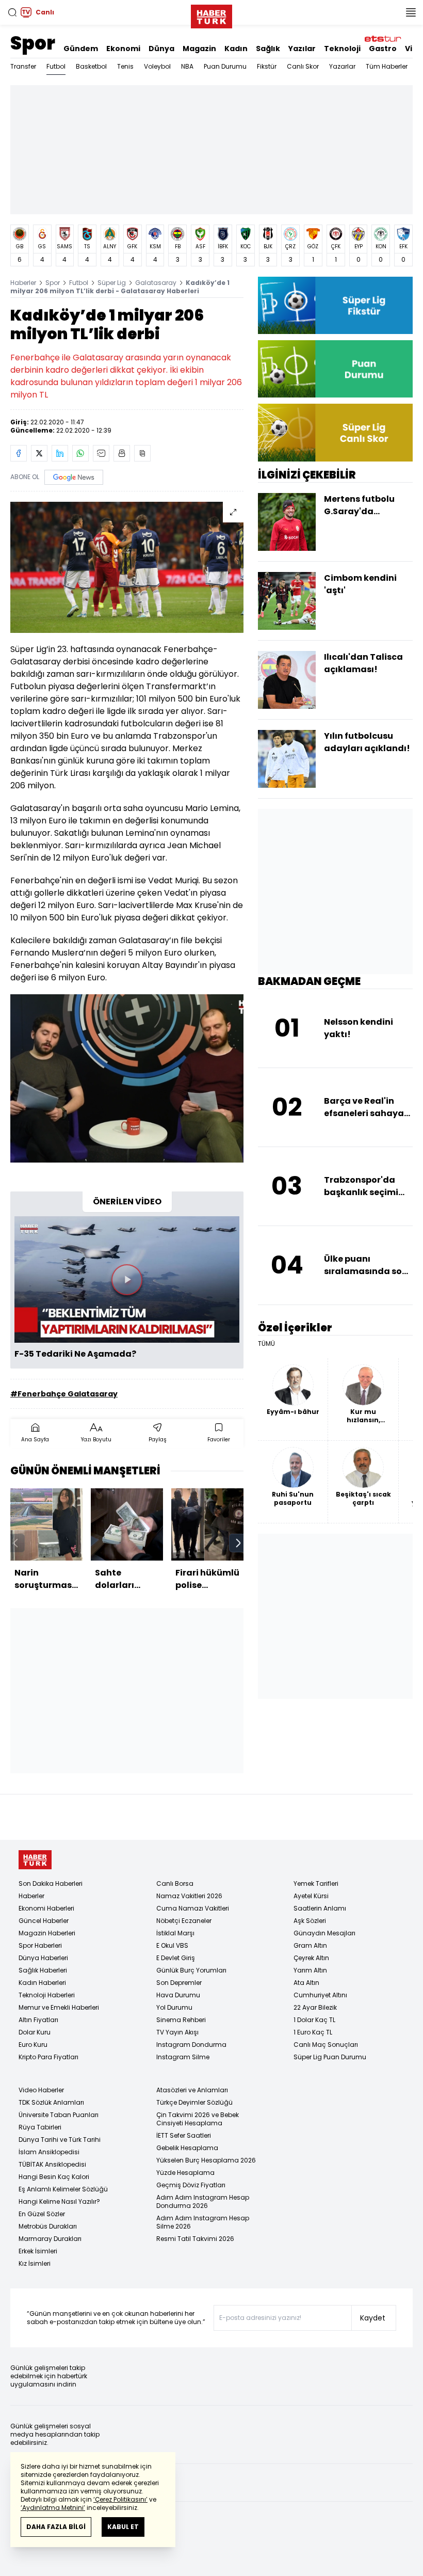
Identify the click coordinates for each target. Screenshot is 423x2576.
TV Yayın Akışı (177, 2032)
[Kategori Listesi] (411, 12)
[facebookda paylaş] (19, 453)
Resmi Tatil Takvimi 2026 (195, 2239)
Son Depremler (179, 1983)
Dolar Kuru (35, 2032)
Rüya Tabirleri (40, 2127)
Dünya (161, 49)
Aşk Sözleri (310, 1921)
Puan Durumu (225, 66)
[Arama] (12, 12)
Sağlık (268, 49)
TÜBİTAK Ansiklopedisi (52, 2164)
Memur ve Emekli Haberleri (59, 2007)
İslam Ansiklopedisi (49, 2152)
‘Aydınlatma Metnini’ (53, 2508)
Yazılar (302, 49)
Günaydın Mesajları (324, 1933)
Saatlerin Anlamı (320, 1908)
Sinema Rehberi (181, 2020)
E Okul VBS (172, 1945)
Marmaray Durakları (50, 2239)
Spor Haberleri (40, 1945)
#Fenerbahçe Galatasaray (64, 1394)
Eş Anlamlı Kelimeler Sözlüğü (63, 2189)
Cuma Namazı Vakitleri (193, 1908)
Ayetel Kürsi (311, 1896)
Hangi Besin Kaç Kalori (54, 2177)
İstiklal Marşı (175, 1933)
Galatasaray (156, 283)
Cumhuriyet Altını (320, 1995)
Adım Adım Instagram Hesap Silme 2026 (203, 2222)
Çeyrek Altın (311, 1958)
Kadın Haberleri (42, 1983)
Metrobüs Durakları (48, 2226)
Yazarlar (342, 66)
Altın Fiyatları (38, 2020)
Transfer (23, 66)
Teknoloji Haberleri (47, 1995)
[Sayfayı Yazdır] (122, 453)
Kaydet (373, 2318)
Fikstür (267, 66)
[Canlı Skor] (335, 432)
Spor (33, 43)
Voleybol (157, 66)
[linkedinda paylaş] (60, 453)
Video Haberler (41, 2090)
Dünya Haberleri (43, 1958)
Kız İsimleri (35, 2263)
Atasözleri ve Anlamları (192, 2090)
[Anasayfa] (35, 1860)
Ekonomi (123, 49)
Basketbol (91, 66)
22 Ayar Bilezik (315, 2007)
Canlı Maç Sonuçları (326, 2045)
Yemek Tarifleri (316, 1883)
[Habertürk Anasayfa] (211, 14)
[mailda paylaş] (101, 453)
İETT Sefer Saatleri (184, 2135)
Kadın (236, 49)
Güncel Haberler (44, 1921)
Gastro (383, 49)
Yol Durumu (174, 2007)
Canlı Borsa (175, 1883)
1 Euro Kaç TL (313, 2032)
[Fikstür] (335, 305)
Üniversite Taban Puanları (59, 2115)
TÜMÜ (266, 1344)
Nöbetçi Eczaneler (184, 1921)
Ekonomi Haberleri (46, 1908)
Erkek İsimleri (38, 2251)
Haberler (23, 283)
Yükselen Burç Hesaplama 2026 (206, 2160)
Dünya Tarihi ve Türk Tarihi (60, 2140)
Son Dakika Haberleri (51, 1883)
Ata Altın (306, 1983)
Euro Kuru (33, 2045)
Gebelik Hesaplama (187, 2148)
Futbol (56, 66)
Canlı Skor (303, 66)
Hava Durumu (178, 1995)
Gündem (81, 49)
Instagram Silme (183, 2057)
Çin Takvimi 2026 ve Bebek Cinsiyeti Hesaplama (198, 2119)
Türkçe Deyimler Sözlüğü (194, 2102)
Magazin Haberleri (47, 1933)
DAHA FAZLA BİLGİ (56, 2527)
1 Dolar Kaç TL (314, 2020)
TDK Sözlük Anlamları (51, 2102)
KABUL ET (123, 2527)
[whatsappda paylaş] (80, 453)
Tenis (125, 66)
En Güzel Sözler (42, 2214)
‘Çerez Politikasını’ (120, 2499)
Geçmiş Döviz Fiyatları (191, 2185)
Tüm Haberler (387, 66)
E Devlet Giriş (176, 1958)
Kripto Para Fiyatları (48, 2057)
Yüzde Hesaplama (185, 2173)
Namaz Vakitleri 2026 (189, 1896)
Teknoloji (342, 49)
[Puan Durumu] (335, 369)
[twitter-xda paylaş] (39, 453)
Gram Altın (310, 1945)
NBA (187, 66)
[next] (238, 1543)
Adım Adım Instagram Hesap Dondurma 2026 (203, 2201)
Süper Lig (112, 283)
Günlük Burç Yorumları (191, 1970)
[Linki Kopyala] (142, 453)
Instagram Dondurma (191, 2045)
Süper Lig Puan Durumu (330, 2057)
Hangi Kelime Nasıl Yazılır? (59, 2201)
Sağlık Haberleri (43, 1970)
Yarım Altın (310, 1970)
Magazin (199, 49)
